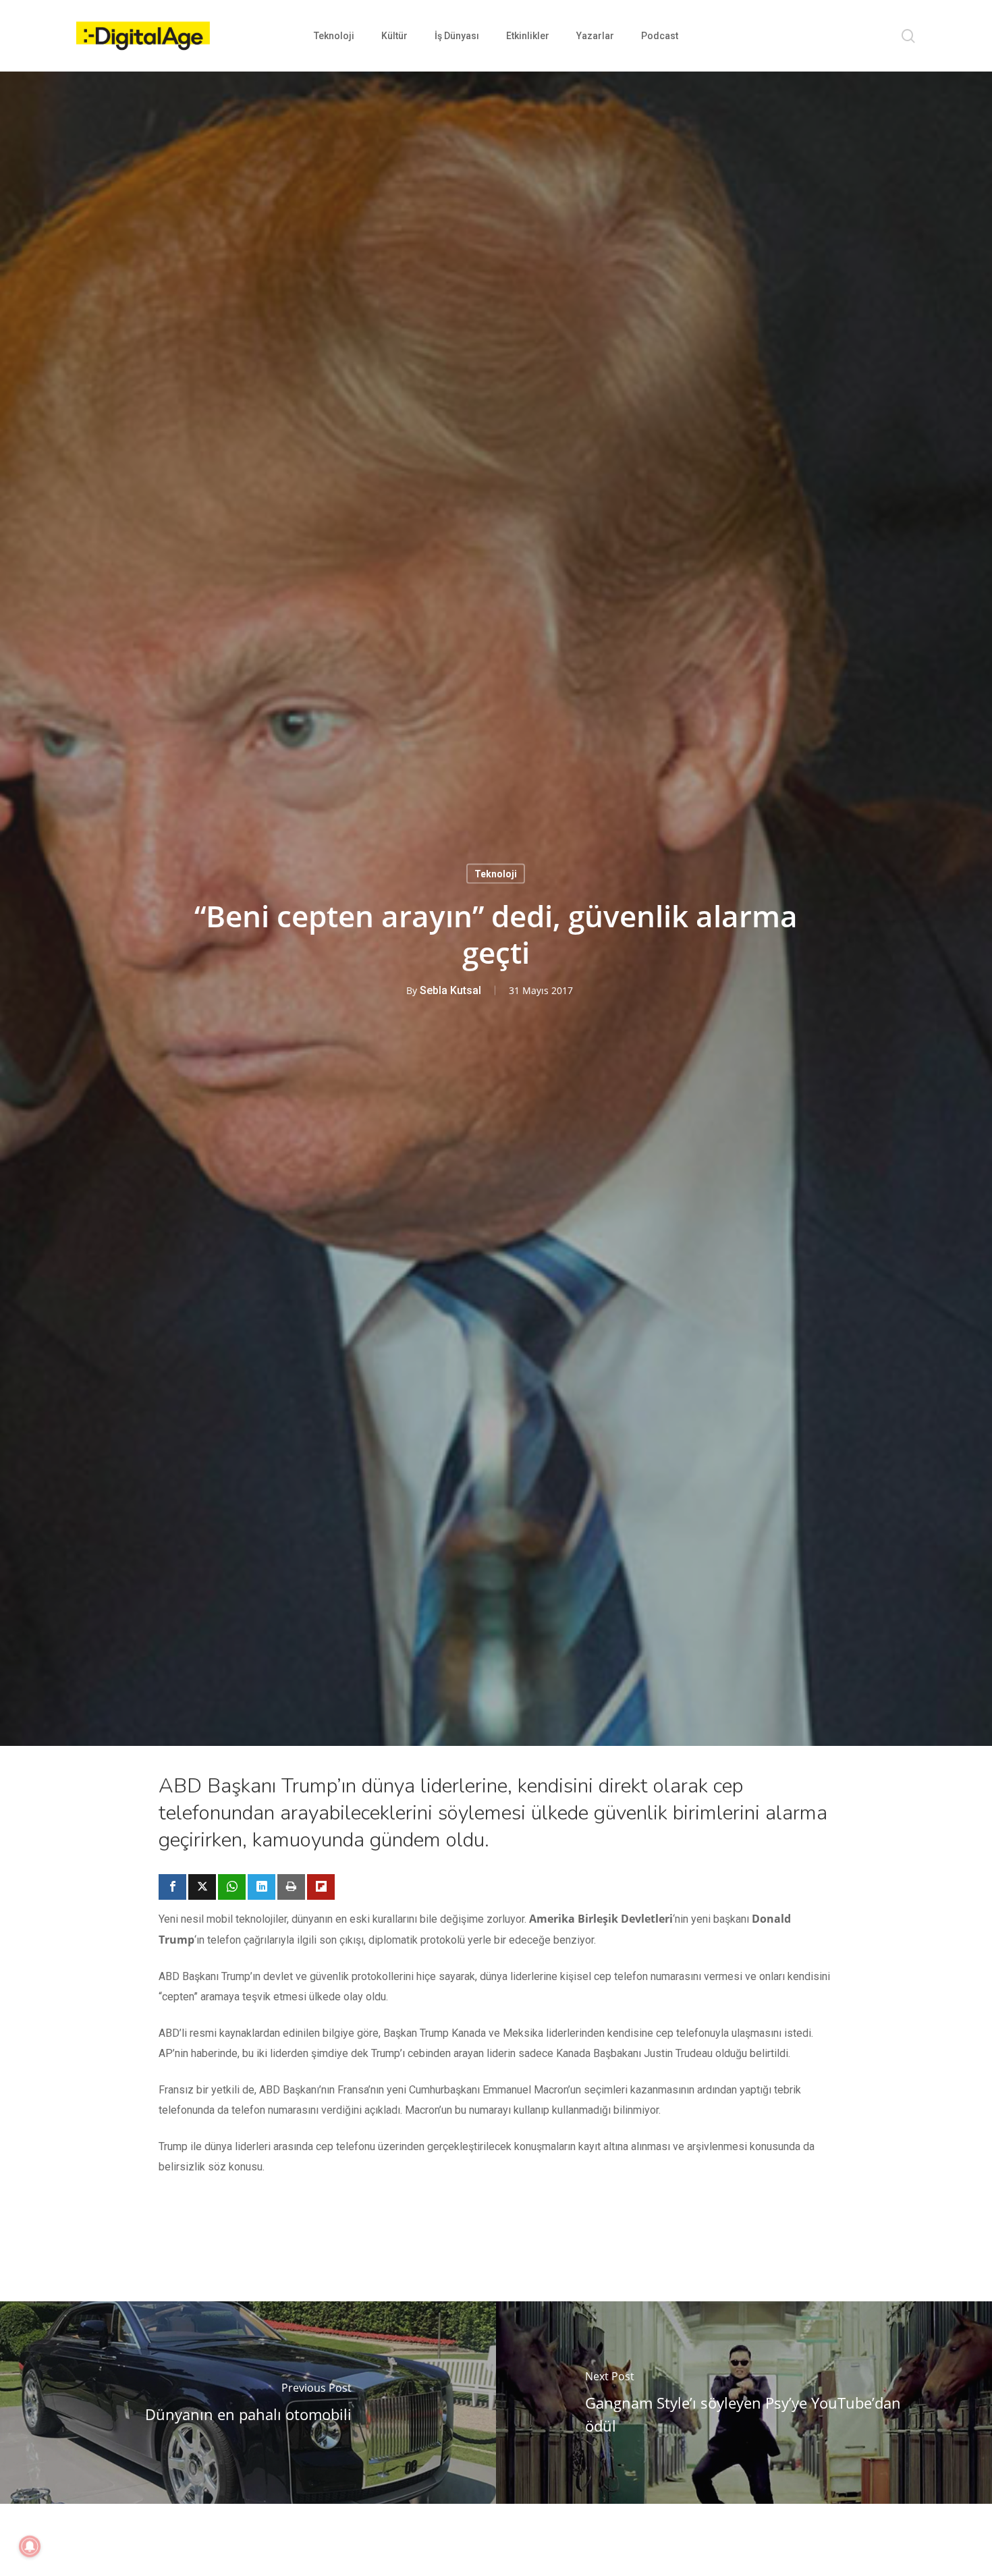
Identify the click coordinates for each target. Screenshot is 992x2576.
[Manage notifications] (30, 2546)
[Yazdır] (291, 1887)
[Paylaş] (172, 1887)
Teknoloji (496, 873)
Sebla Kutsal (450, 990)
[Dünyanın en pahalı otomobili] (248, 2403)
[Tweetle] (202, 1887)
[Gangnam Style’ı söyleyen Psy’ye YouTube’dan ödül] (744, 2403)
